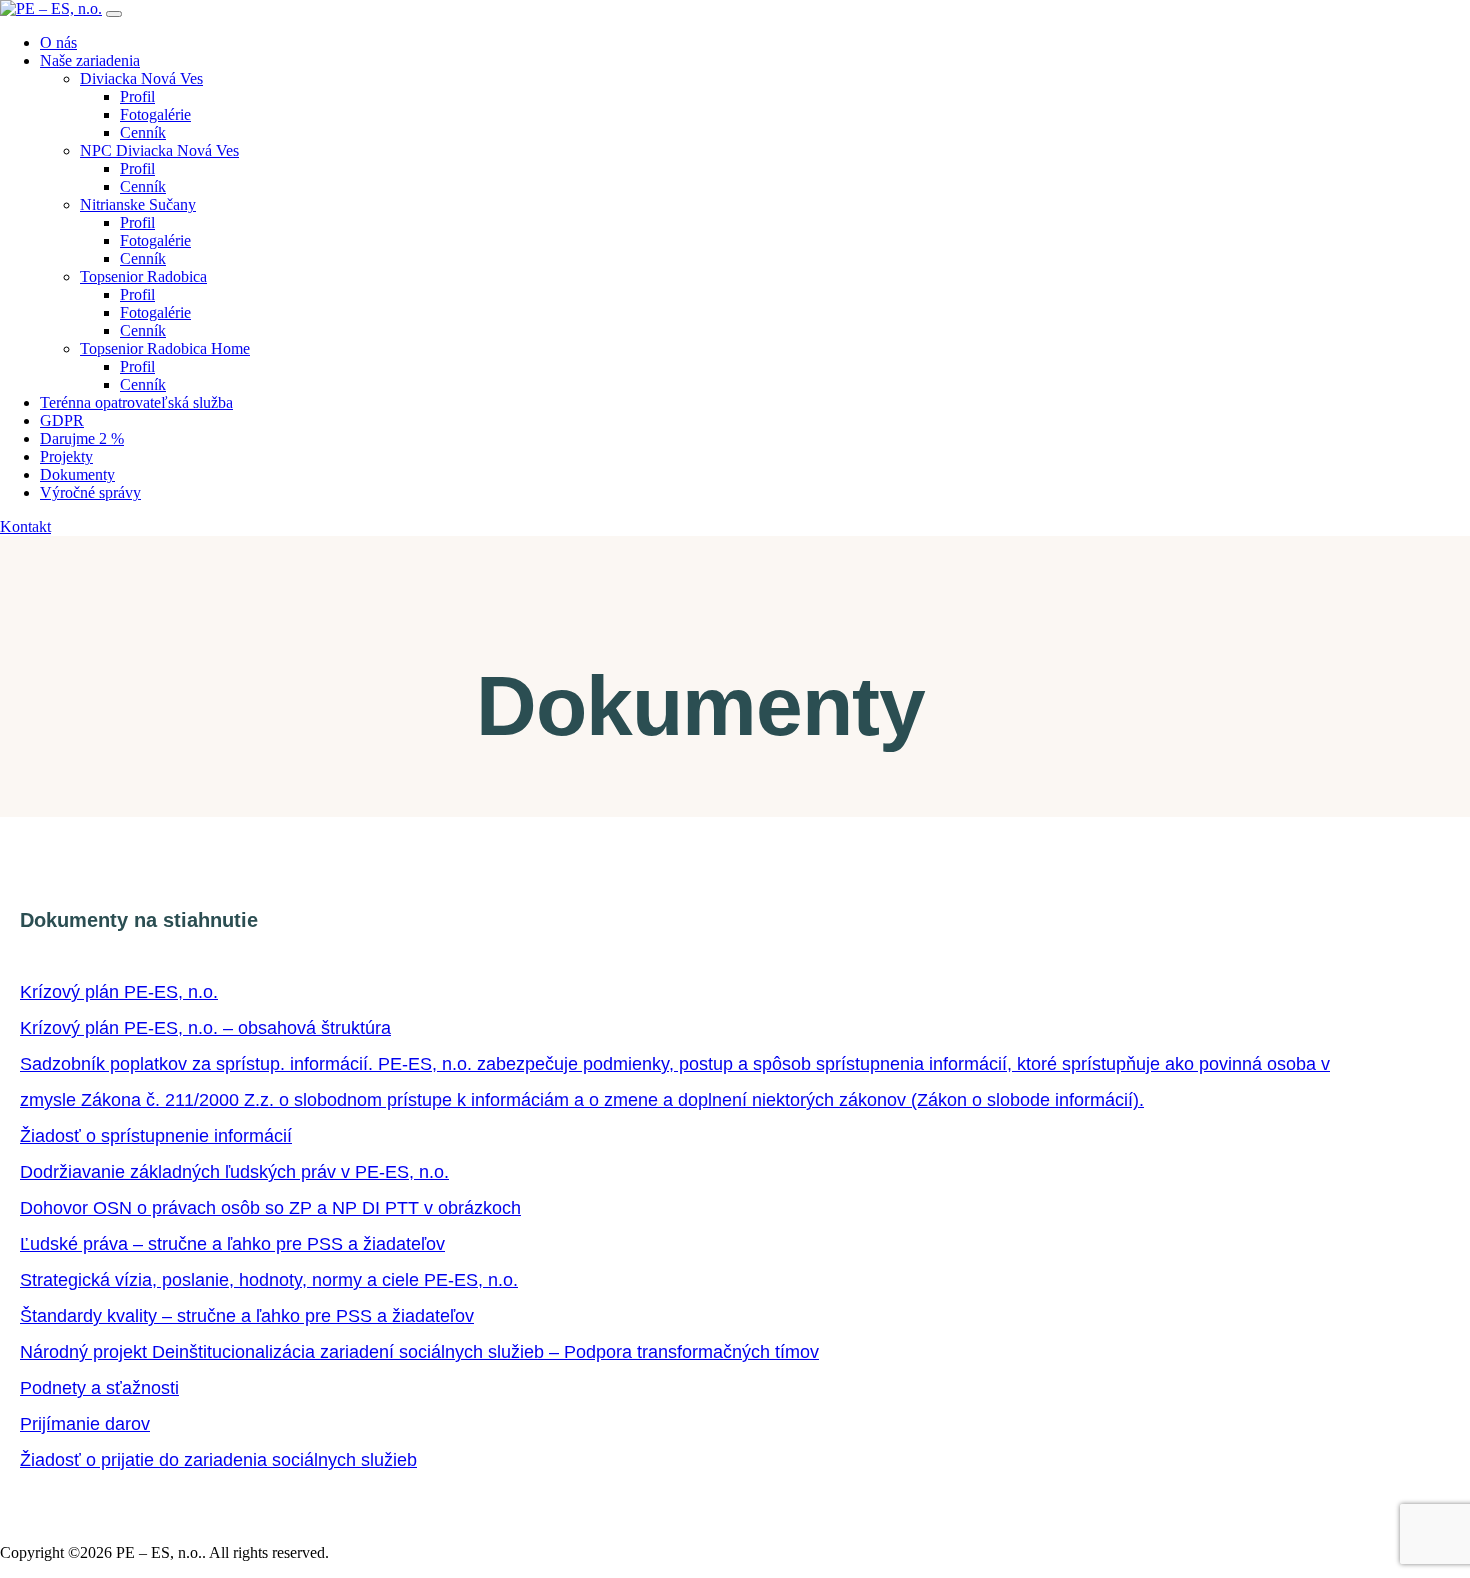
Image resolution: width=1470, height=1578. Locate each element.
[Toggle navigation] (114, 14)
